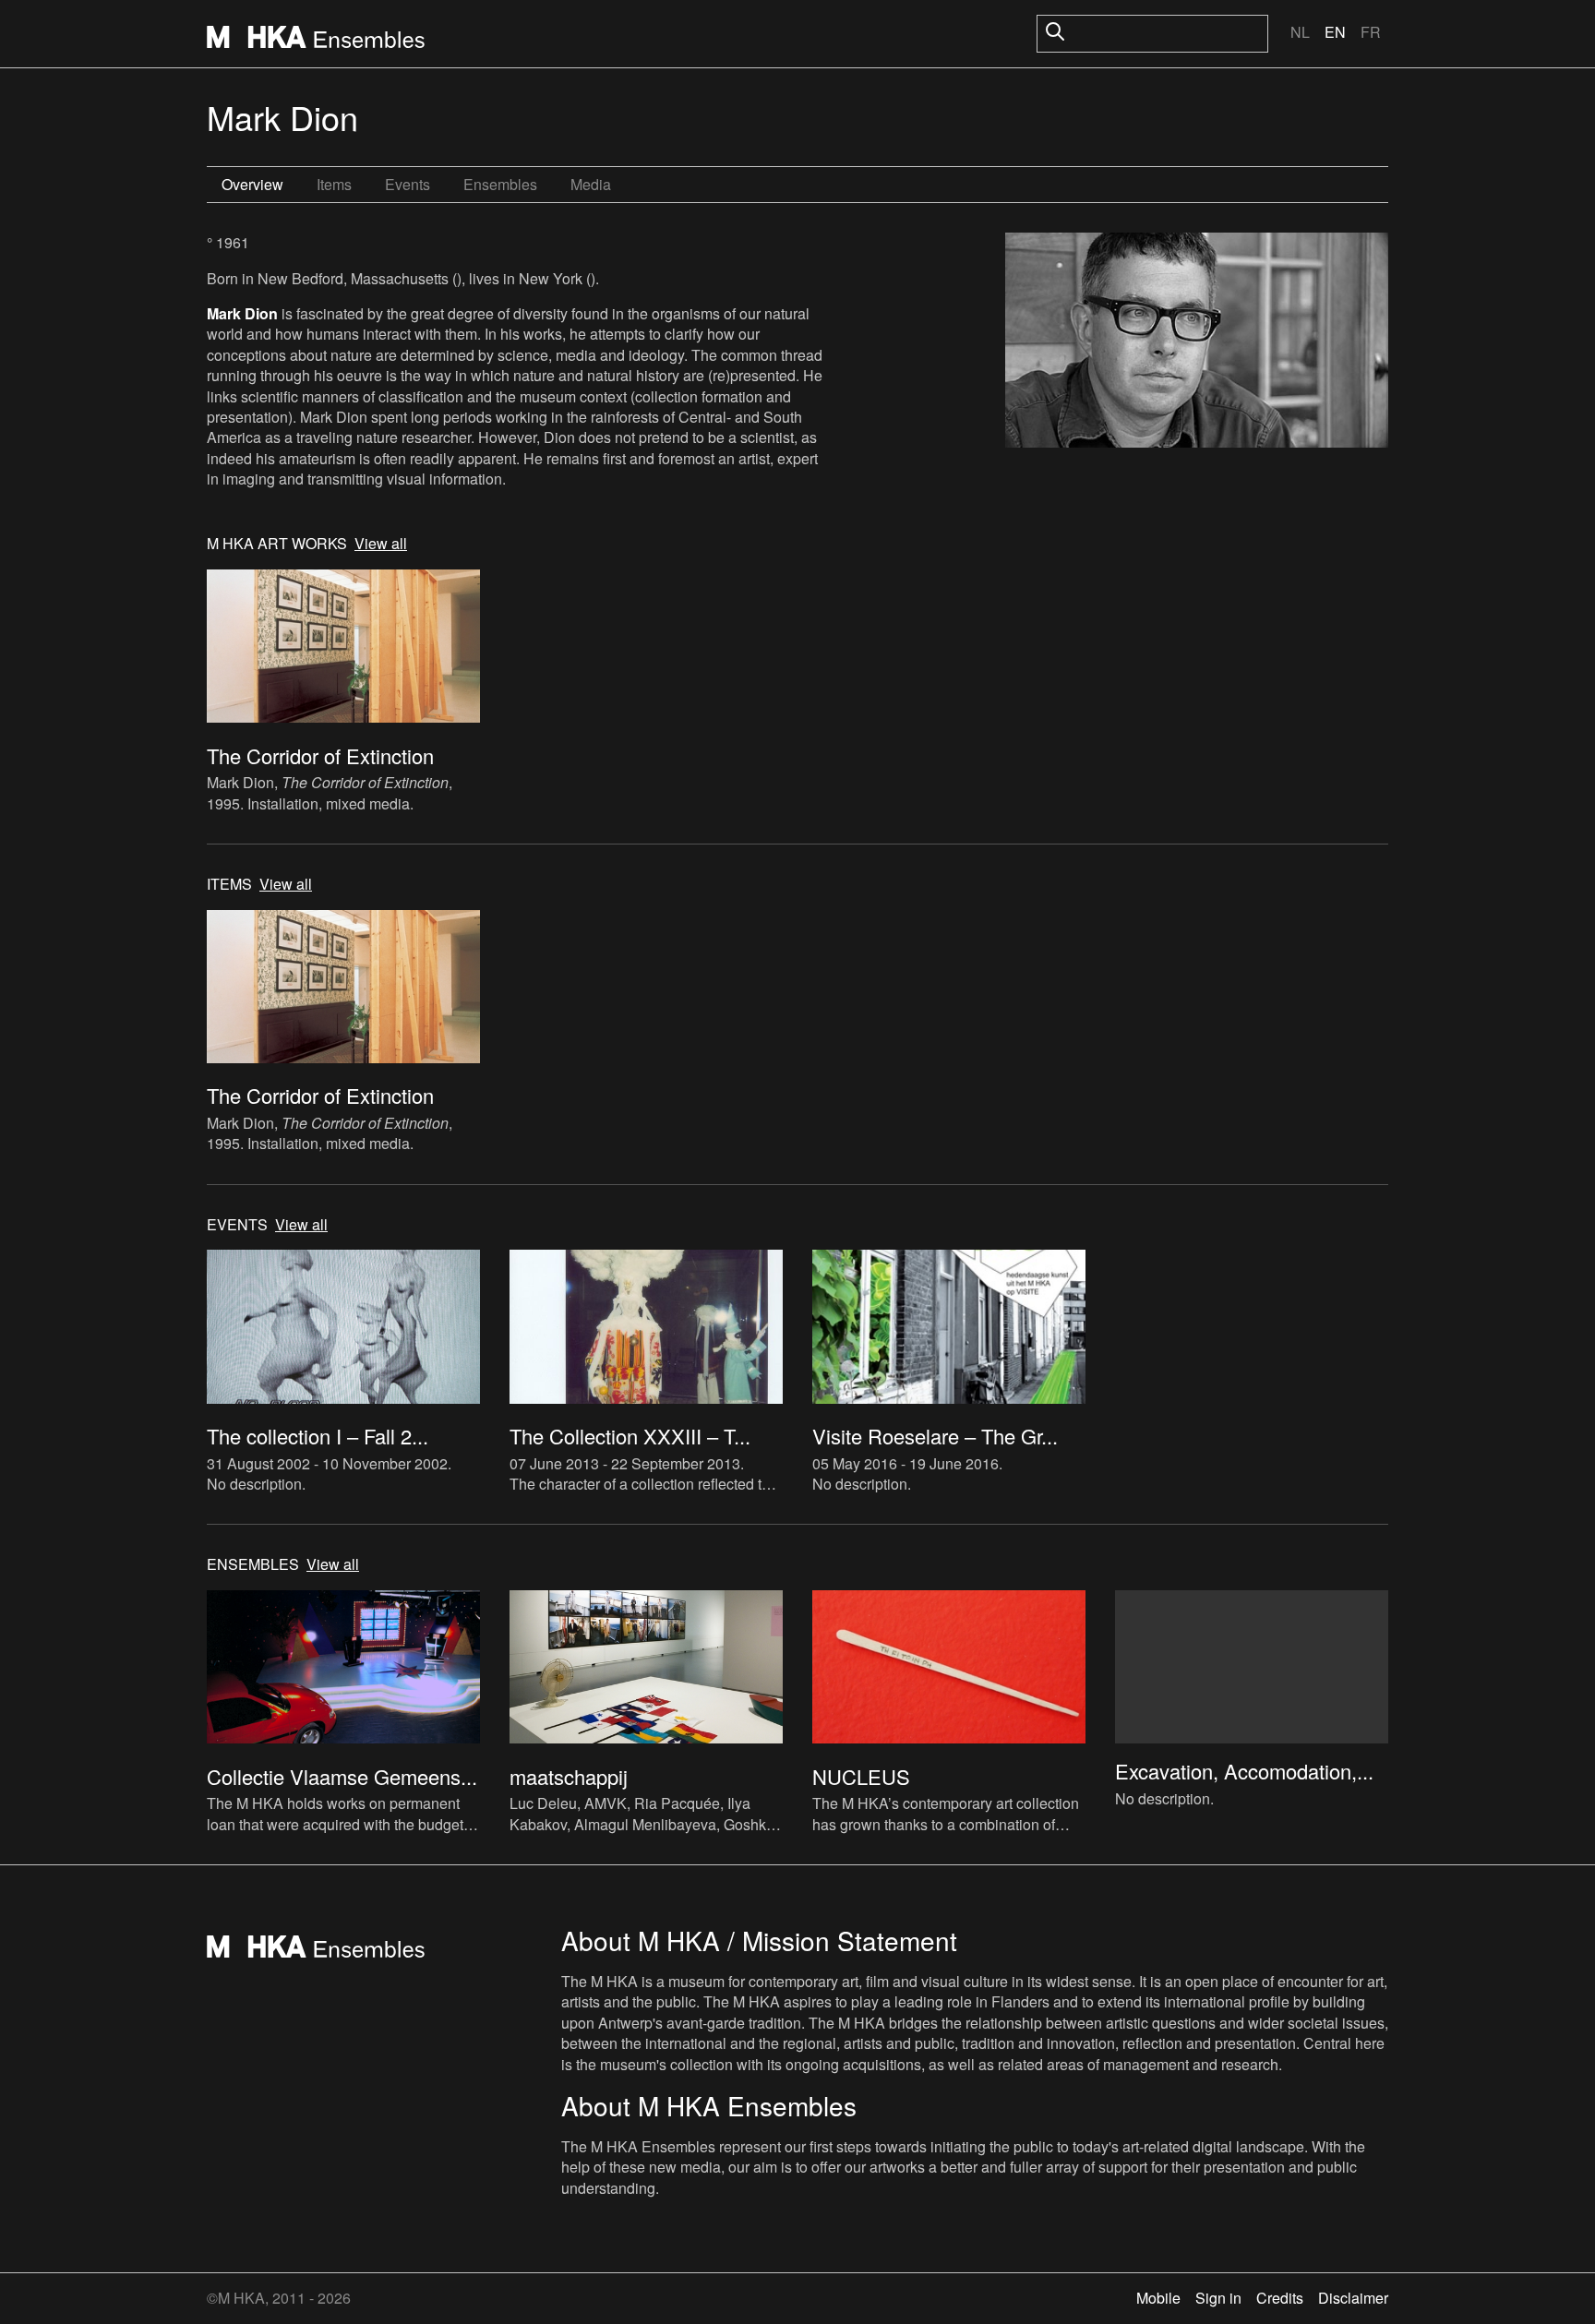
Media (591, 184)
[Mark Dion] (1197, 343)
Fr (1371, 32)
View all (381, 544)
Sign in (1218, 2298)
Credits (1280, 2298)
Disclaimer (1353, 2298)
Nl (1300, 32)
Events (408, 184)
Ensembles (500, 184)
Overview (252, 184)
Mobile (1158, 2298)
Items (334, 184)
